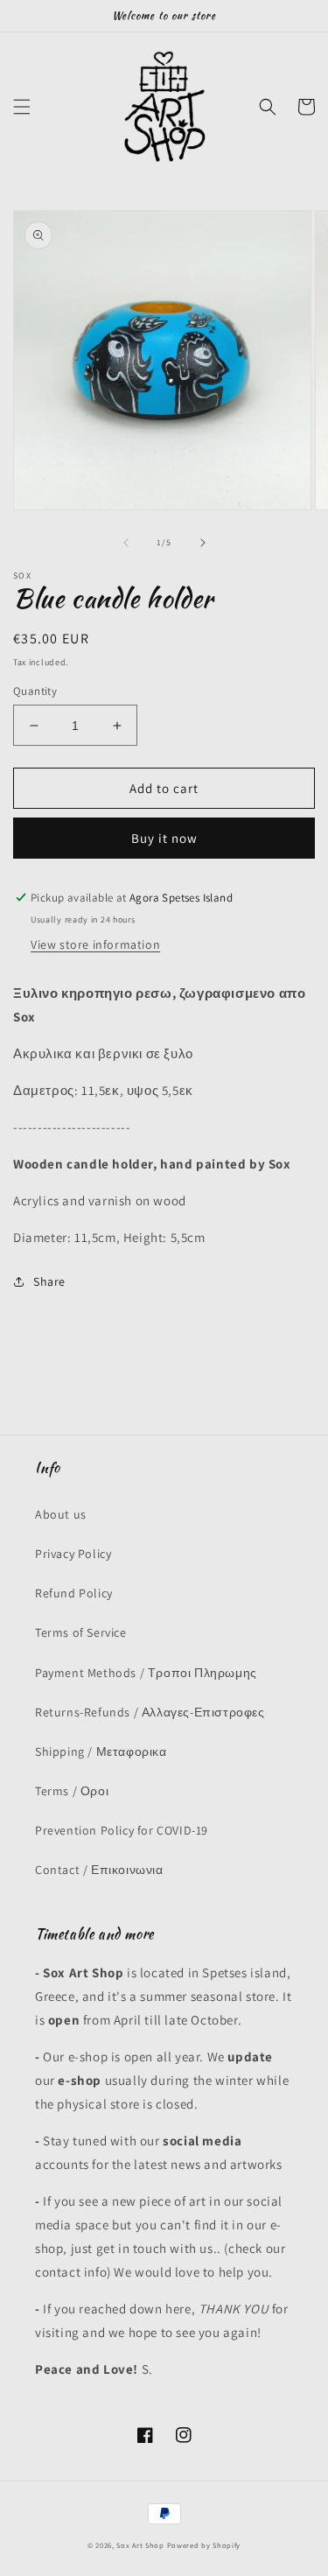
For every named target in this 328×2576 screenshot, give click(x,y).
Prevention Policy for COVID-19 (122, 1830)
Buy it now (164, 838)
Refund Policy (74, 1593)
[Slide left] (126, 543)
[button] (22, 107)
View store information (95, 944)
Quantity (35, 691)
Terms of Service (81, 1632)
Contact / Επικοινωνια (99, 1870)
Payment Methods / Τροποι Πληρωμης (146, 1673)
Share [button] (49, 1281)
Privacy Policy (73, 1554)
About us (61, 1514)
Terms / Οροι (72, 1791)
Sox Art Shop (140, 2545)
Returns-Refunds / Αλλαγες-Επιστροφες (150, 1712)
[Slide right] (203, 543)
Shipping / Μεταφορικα (101, 1751)
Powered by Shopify (204, 2545)
